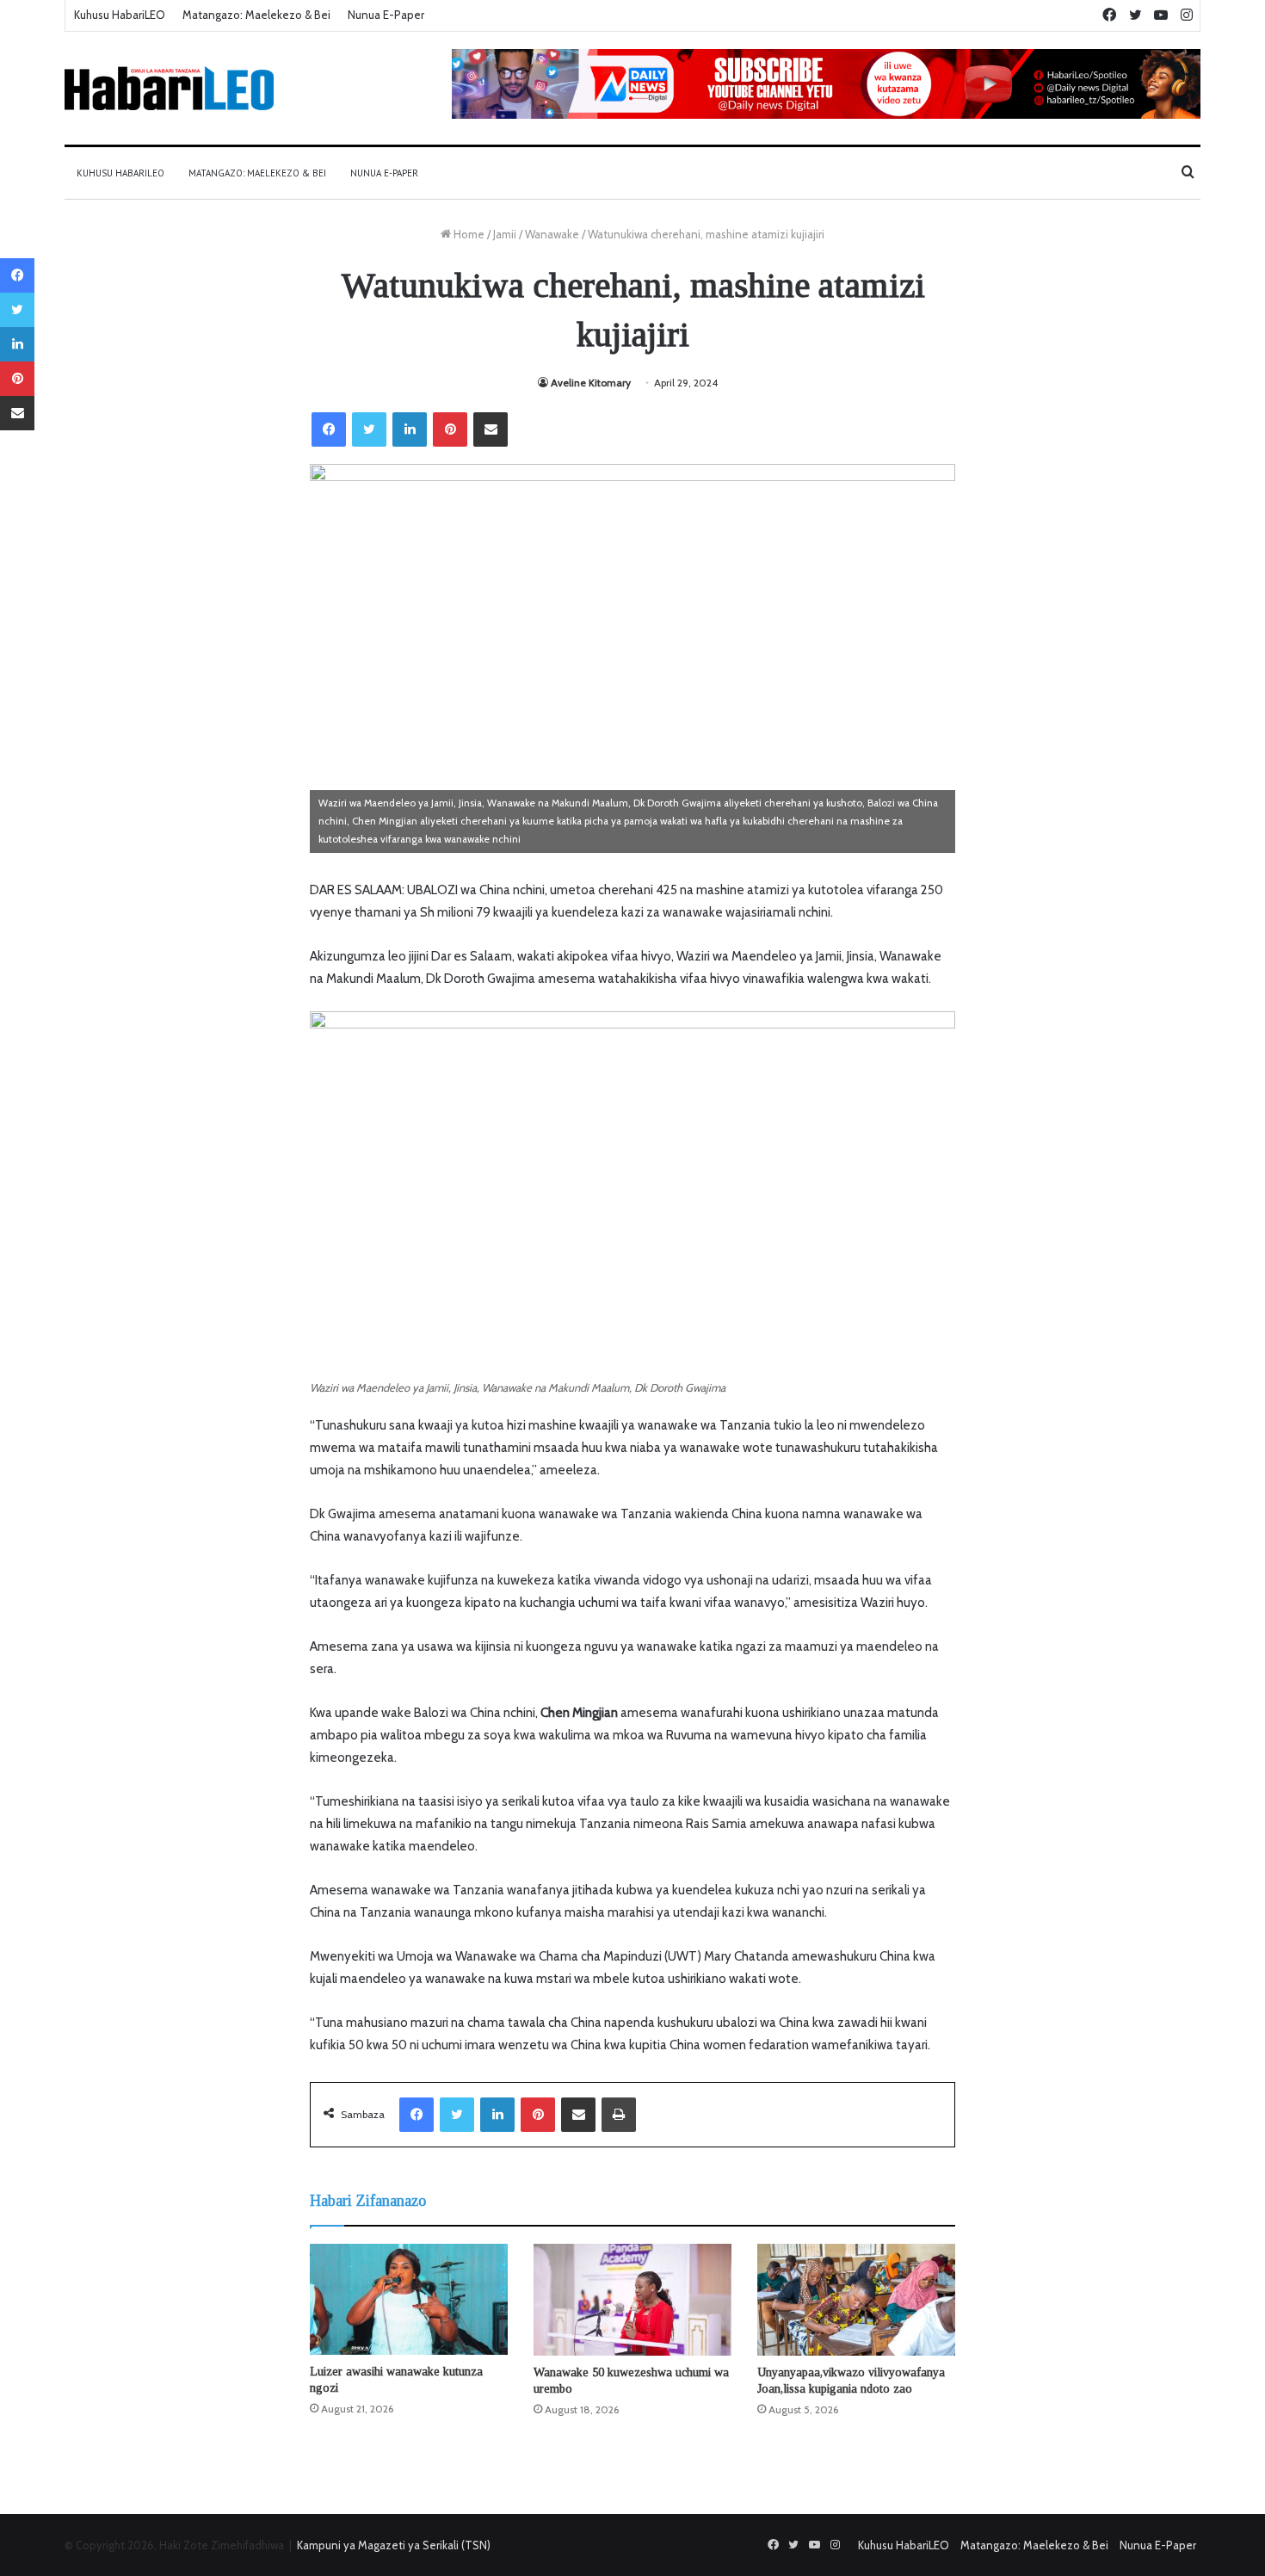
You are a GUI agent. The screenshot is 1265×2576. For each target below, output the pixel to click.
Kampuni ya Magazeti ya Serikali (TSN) (394, 2545)
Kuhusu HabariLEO (120, 15)
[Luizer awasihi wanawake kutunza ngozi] (409, 2299)
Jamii (505, 234)
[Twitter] (369, 429)
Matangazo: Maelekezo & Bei (256, 15)
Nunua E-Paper (386, 15)
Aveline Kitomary (591, 383)
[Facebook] (329, 429)
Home (468, 234)
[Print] (619, 2115)
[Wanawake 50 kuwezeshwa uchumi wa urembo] (632, 2300)
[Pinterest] (450, 429)
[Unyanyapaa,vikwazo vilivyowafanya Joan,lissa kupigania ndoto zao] (856, 2300)
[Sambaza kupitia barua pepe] (491, 429)
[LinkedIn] (410, 429)
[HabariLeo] (169, 88)
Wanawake (552, 234)
